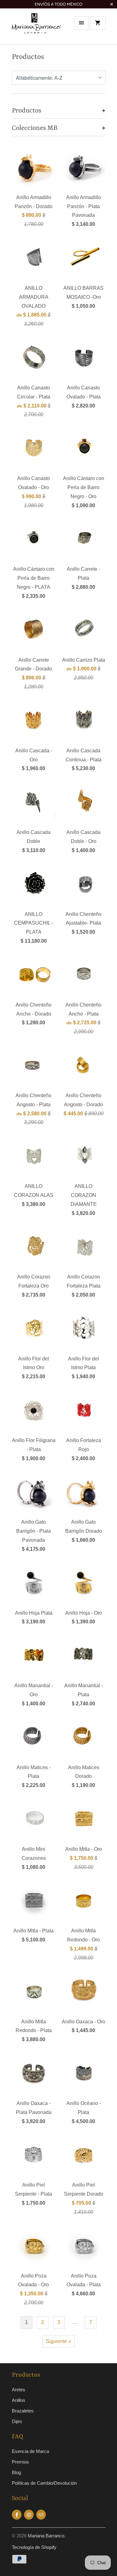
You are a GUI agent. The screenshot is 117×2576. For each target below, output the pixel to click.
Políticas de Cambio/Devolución (44, 2483)
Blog (16, 2472)
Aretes (19, 2390)
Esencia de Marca (30, 2451)
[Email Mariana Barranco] (41, 2515)
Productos (28, 57)
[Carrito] (98, 23)
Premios (20, 2462)
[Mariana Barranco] (37, 29)
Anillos (19, 2400)
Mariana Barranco (46, 2536)
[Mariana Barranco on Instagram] (29, 2515)
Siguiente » (58, 2341)
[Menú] (81, 23)
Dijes (17, 2421)
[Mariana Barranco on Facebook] (17, 2515)
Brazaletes (23, 2411)
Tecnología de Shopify (34, 2547)
